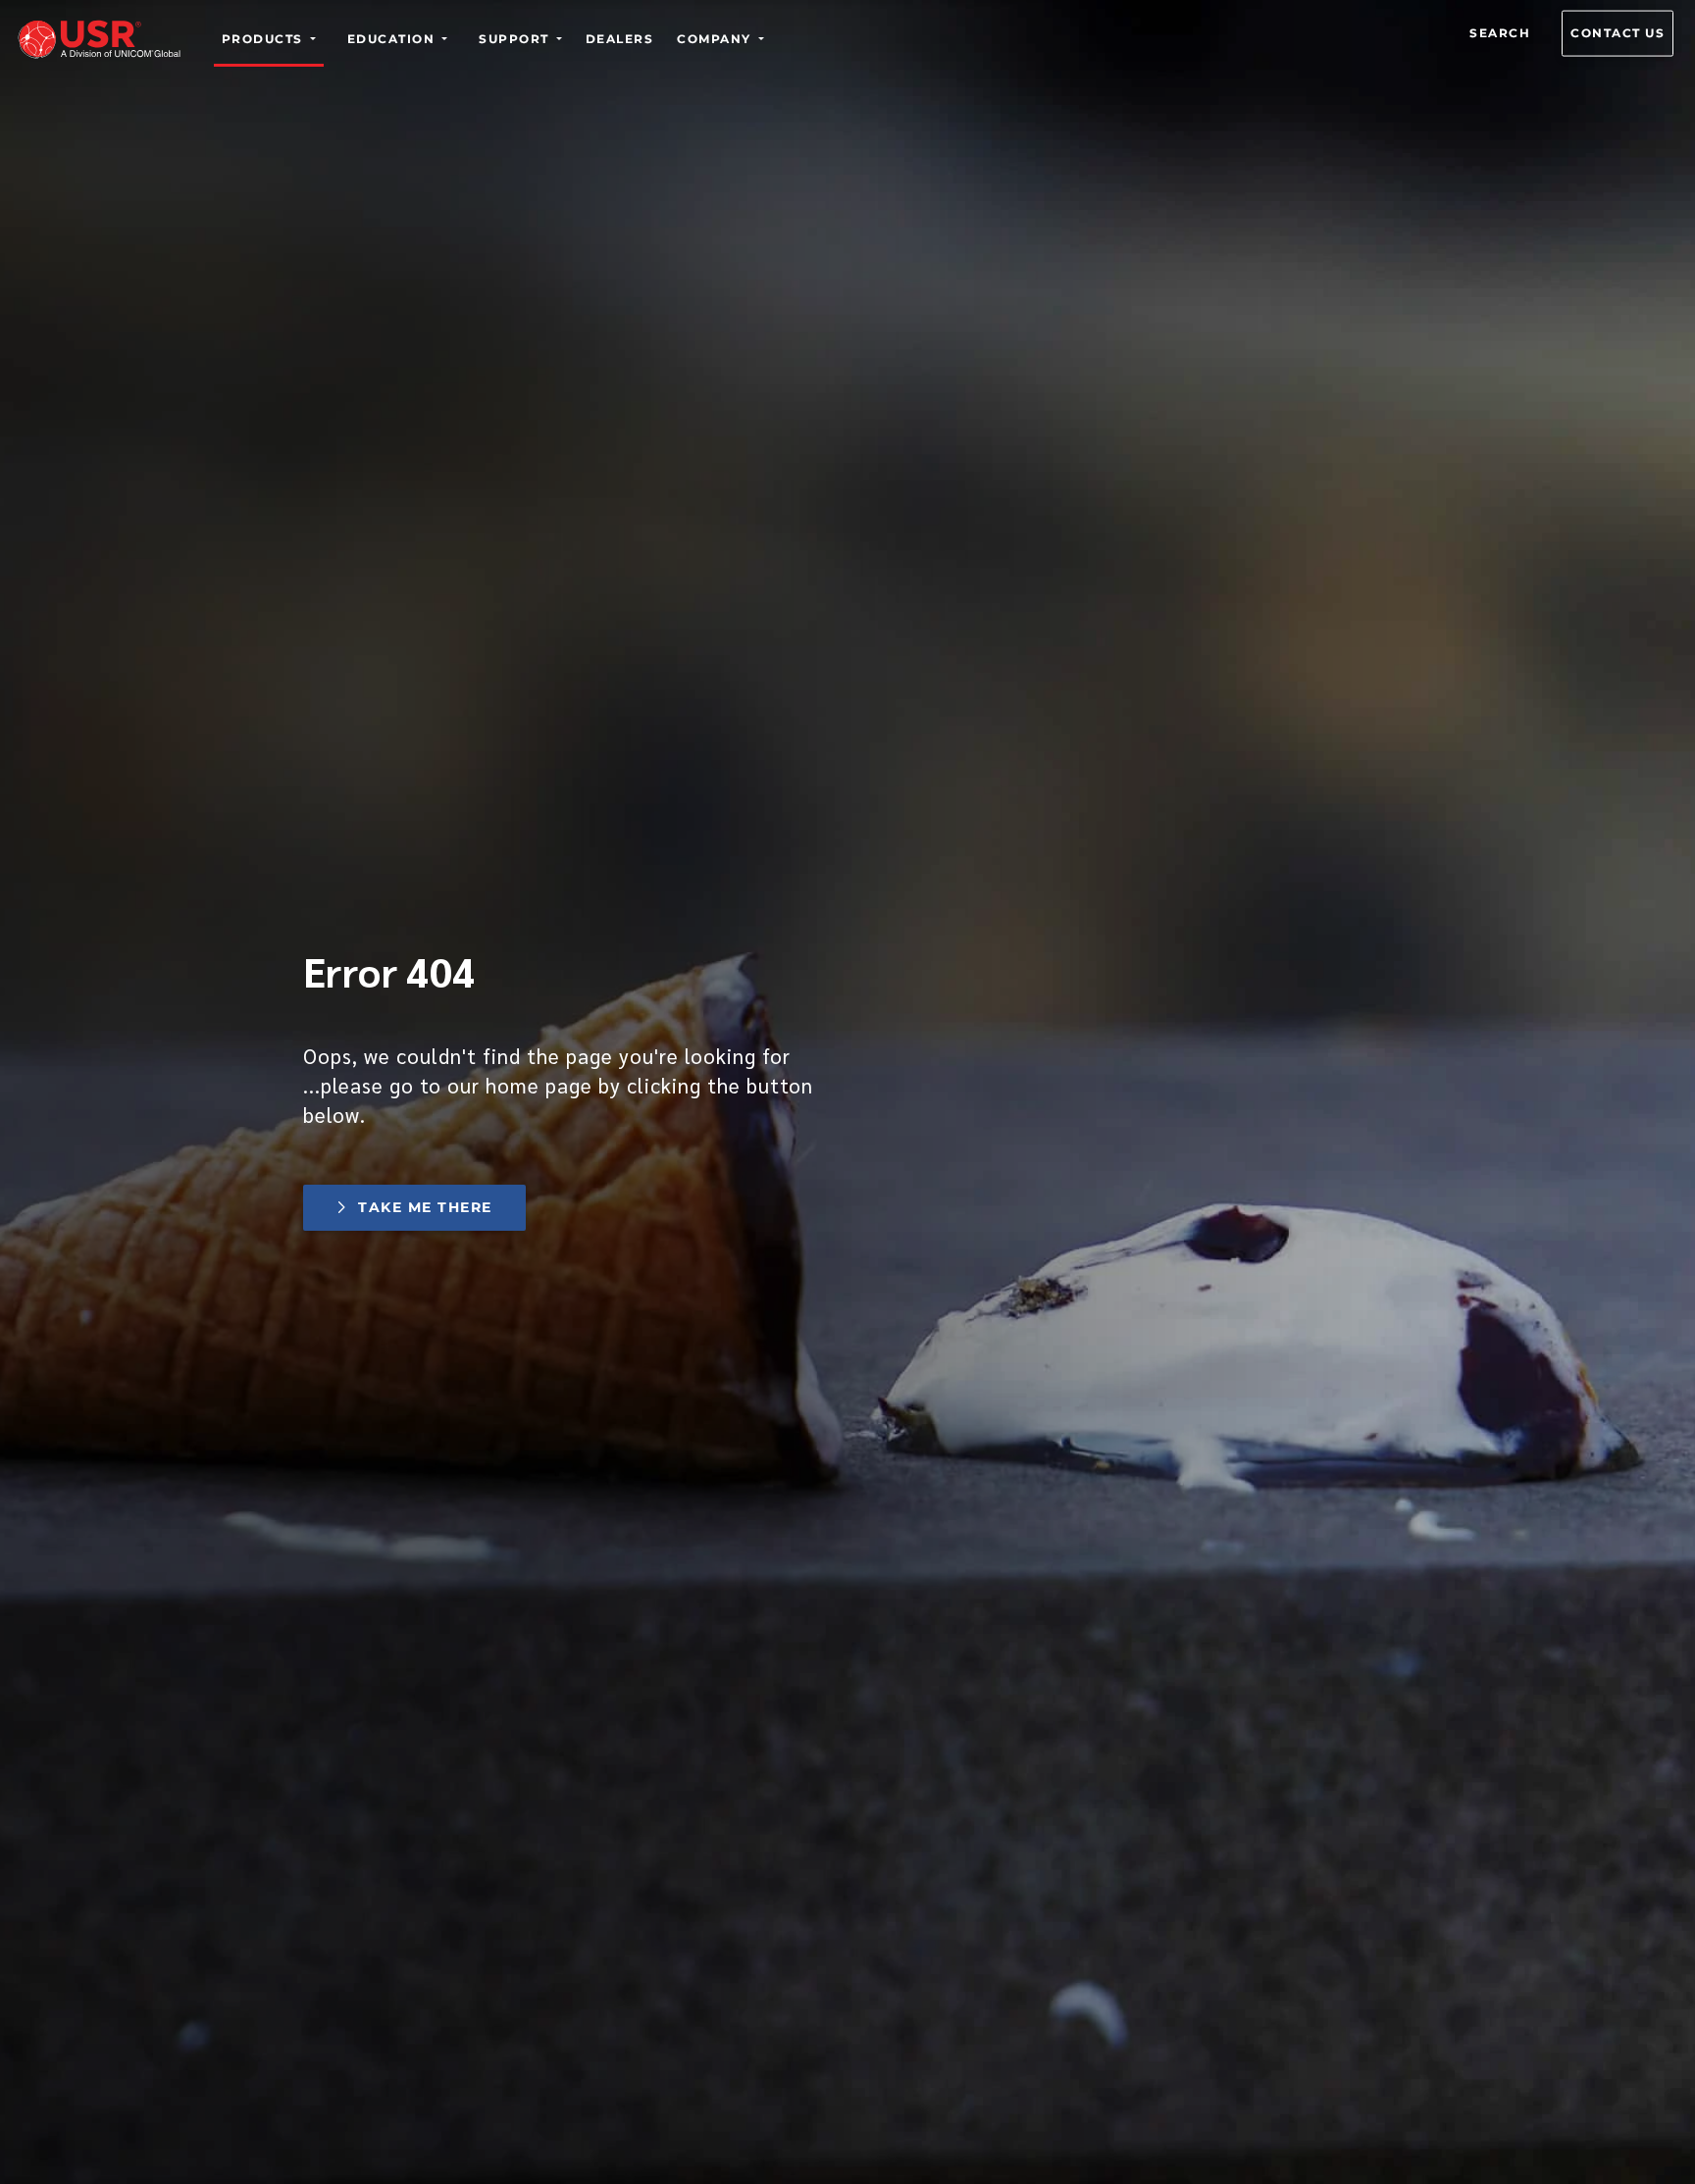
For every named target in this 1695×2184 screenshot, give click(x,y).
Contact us (1618, 33)
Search (1500, 33)
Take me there (425, 1207)
